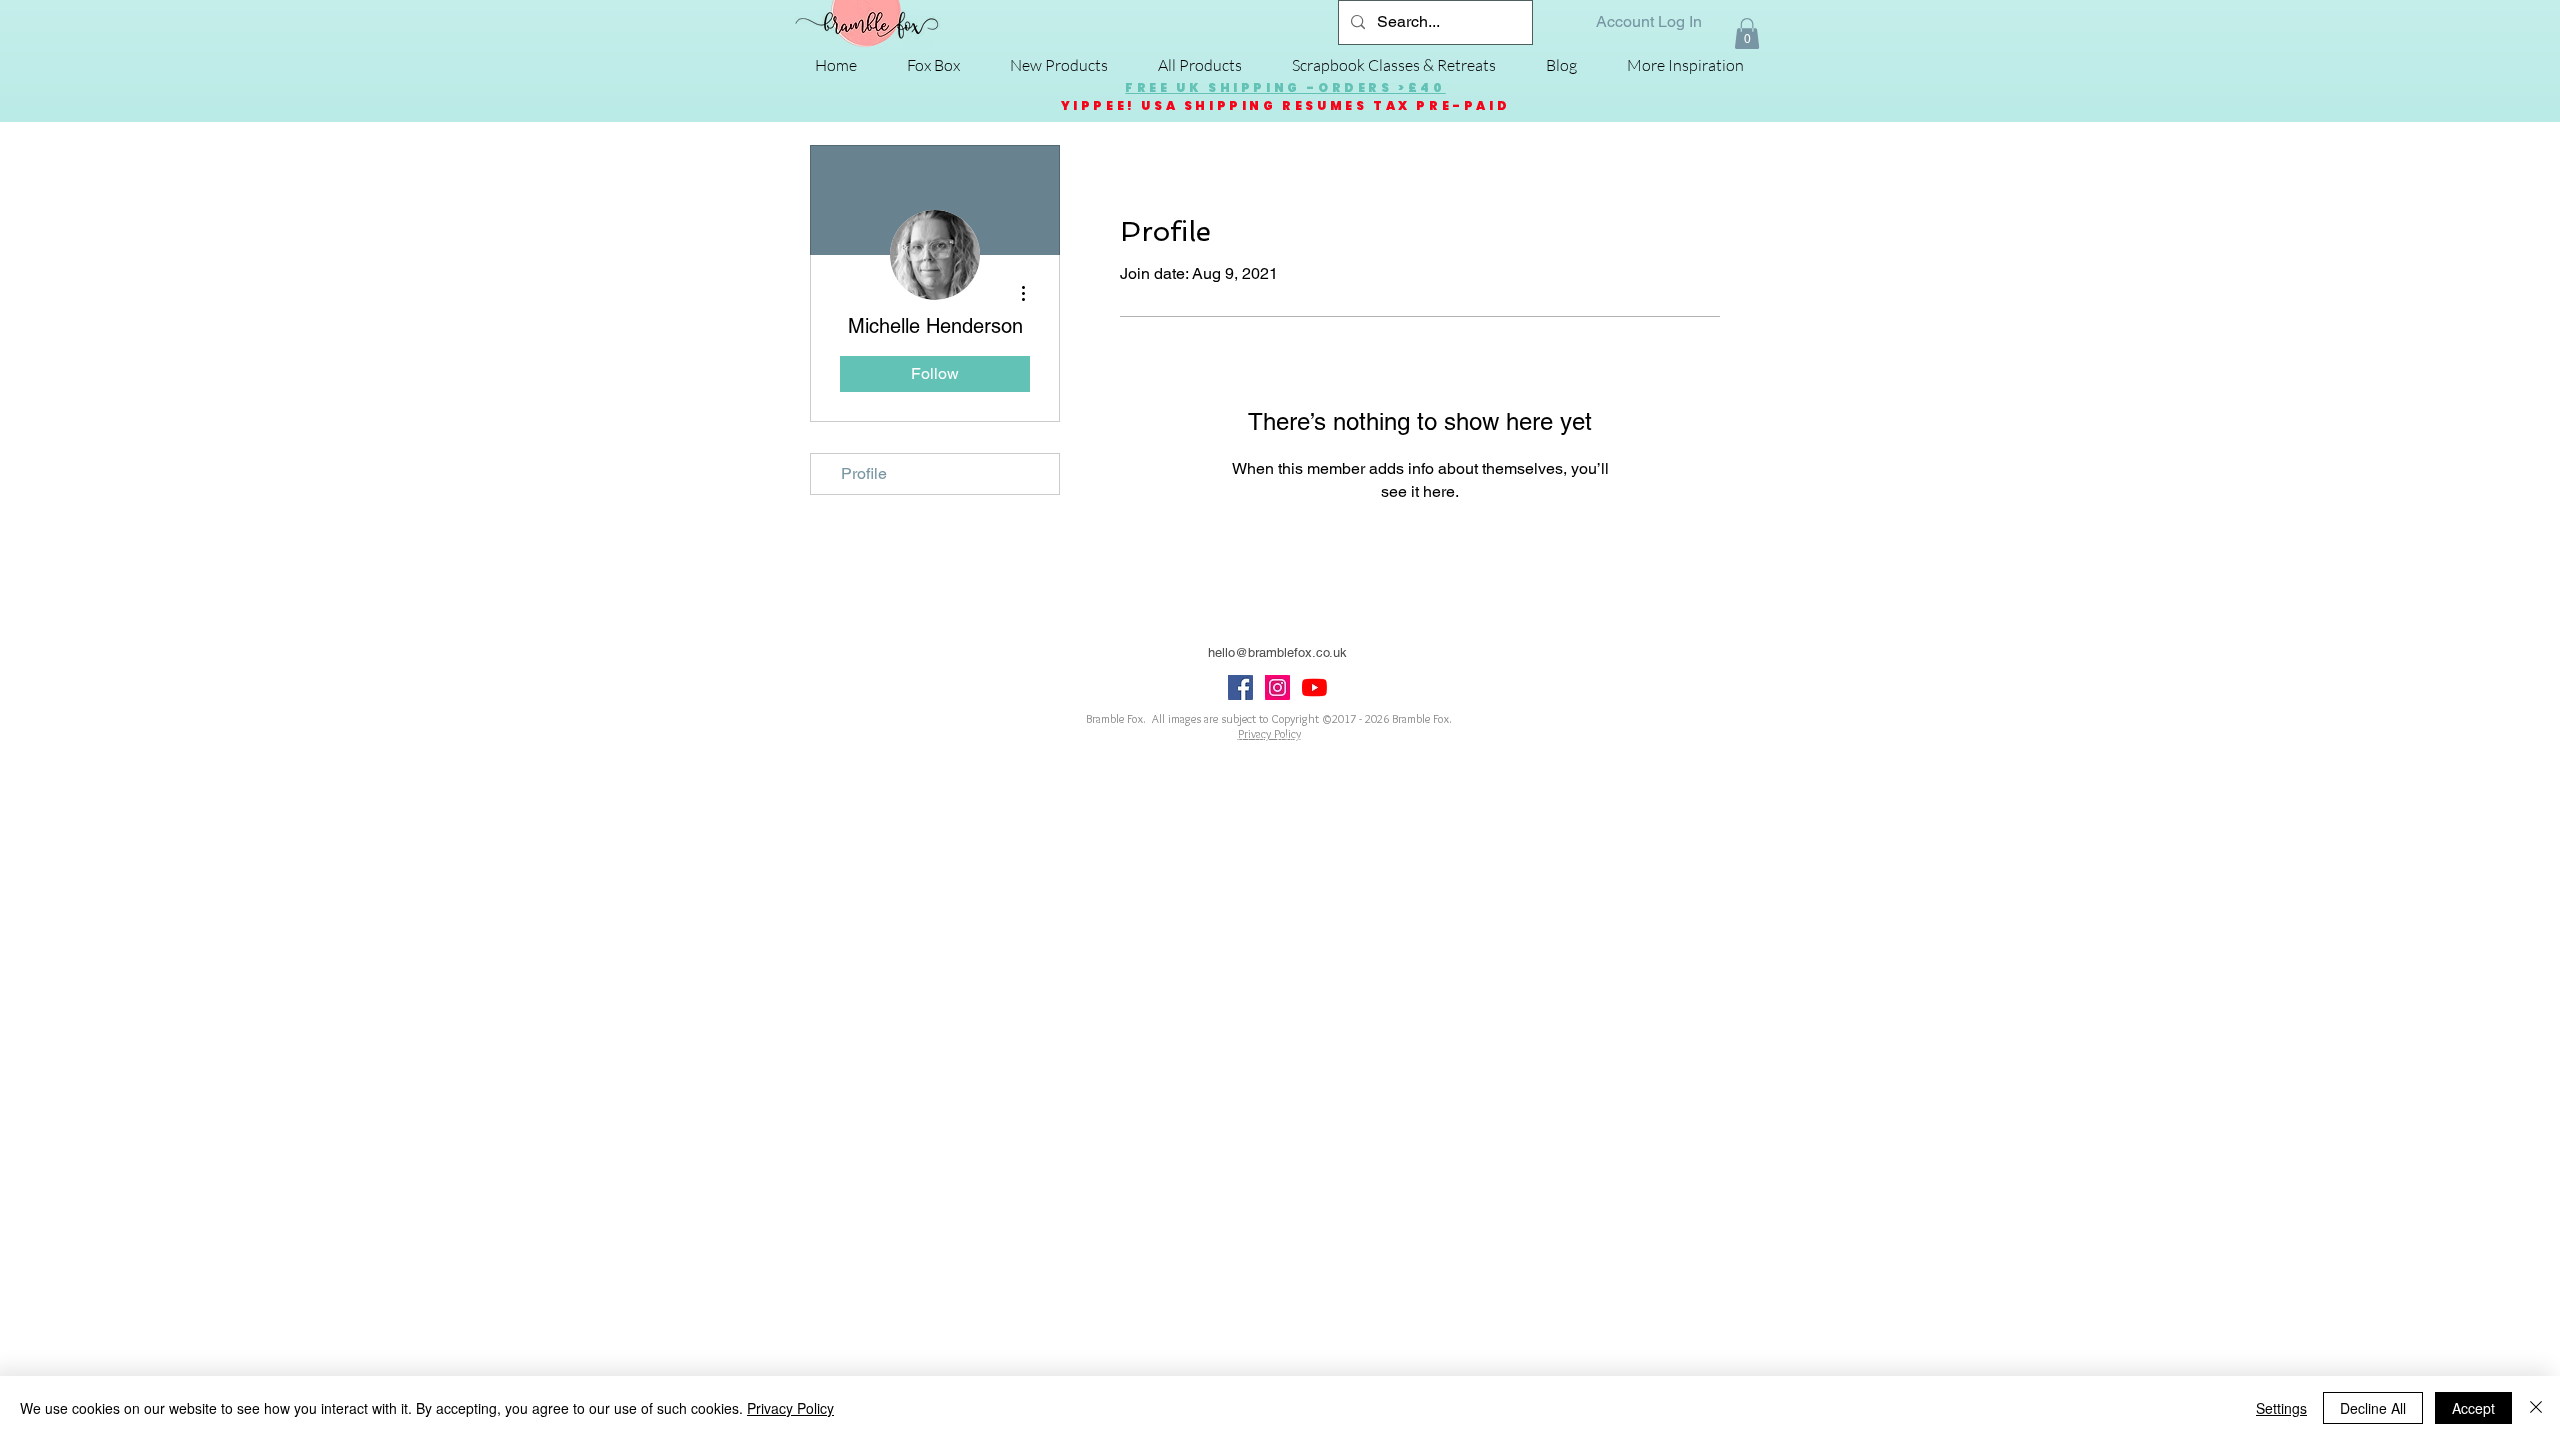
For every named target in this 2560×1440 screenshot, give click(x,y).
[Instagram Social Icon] (1277, 687)
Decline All (2373, 1408)
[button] (1747, 33)
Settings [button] (2281, 1408)
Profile (864, 473)
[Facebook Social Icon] (1240, 687)
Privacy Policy (790, 1408)
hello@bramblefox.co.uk (1277, 652)
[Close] (2536, 1408)
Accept (2473, 1408)
